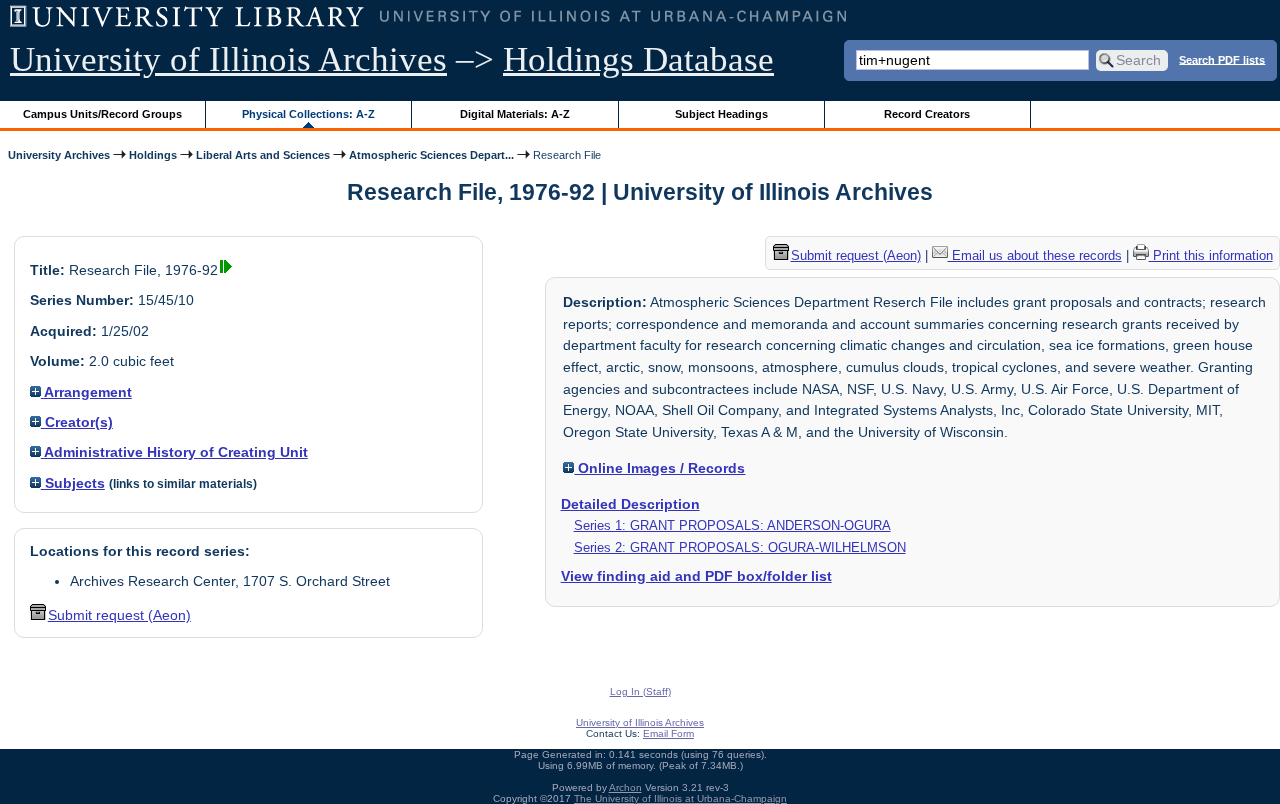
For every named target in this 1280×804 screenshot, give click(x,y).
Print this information (1211, 255)
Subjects (73, 483)
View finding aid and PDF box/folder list (696, 576)
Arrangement (86, 392)
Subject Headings (721, 114)
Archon (625, 787)
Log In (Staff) (640, 691)
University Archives (59, 155)
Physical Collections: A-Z (308, 114)
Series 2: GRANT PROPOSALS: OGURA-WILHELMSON (740, 547)
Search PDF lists (1222, 59)
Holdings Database (638, 59)
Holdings (153, 155)
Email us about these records (1035, 255)
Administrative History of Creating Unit (174, 452)
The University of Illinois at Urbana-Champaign (680, 798)
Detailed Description (630, 504)
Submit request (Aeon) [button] (119, 615)
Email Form (668, 733)
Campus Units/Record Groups (102, 114)
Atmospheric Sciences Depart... (431, 155)
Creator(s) (77, 422)
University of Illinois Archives (228, 59)
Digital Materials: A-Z (515, 114)
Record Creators (927, 114)
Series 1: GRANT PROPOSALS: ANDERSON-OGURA (732, 525)
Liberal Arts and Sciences (263, 155)
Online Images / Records (659, 468)
